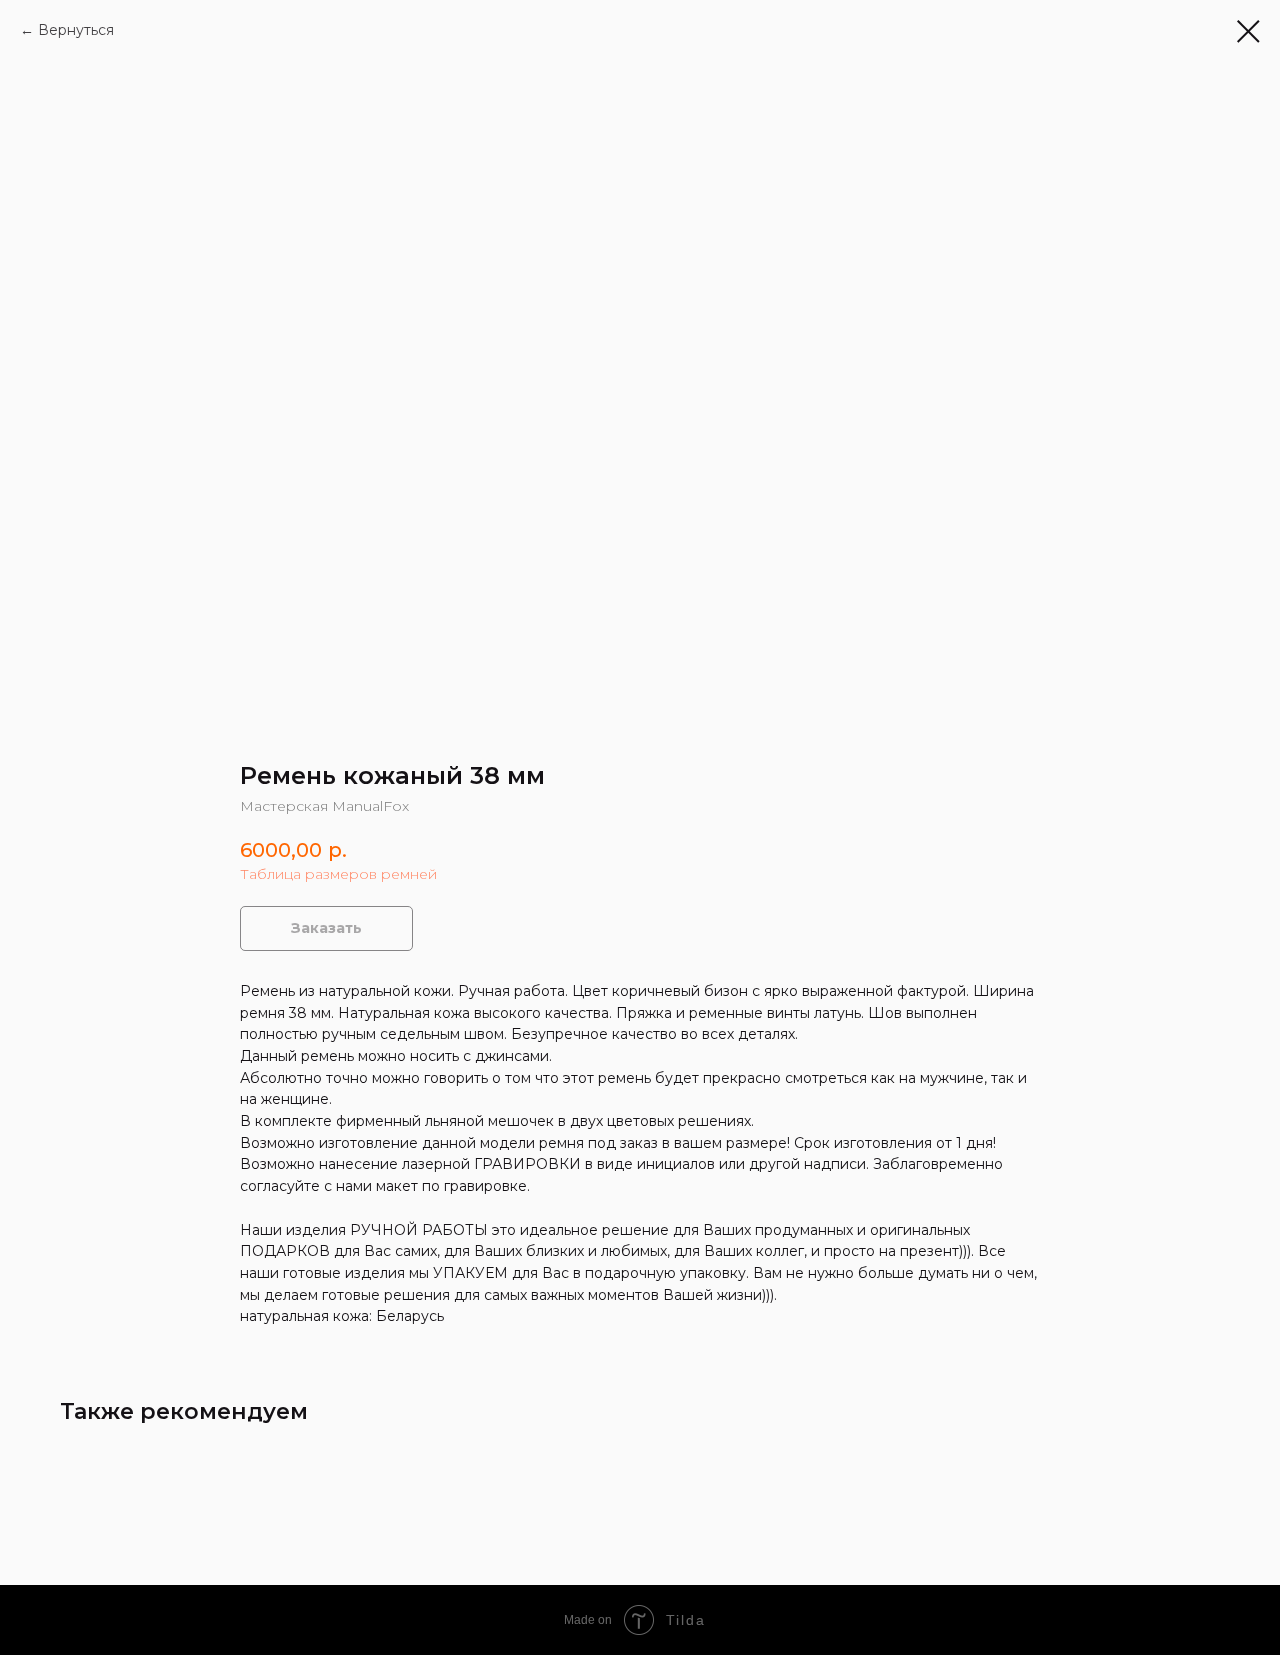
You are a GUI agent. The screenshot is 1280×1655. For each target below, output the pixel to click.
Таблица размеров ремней (338, 874)
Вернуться (76, 30)
